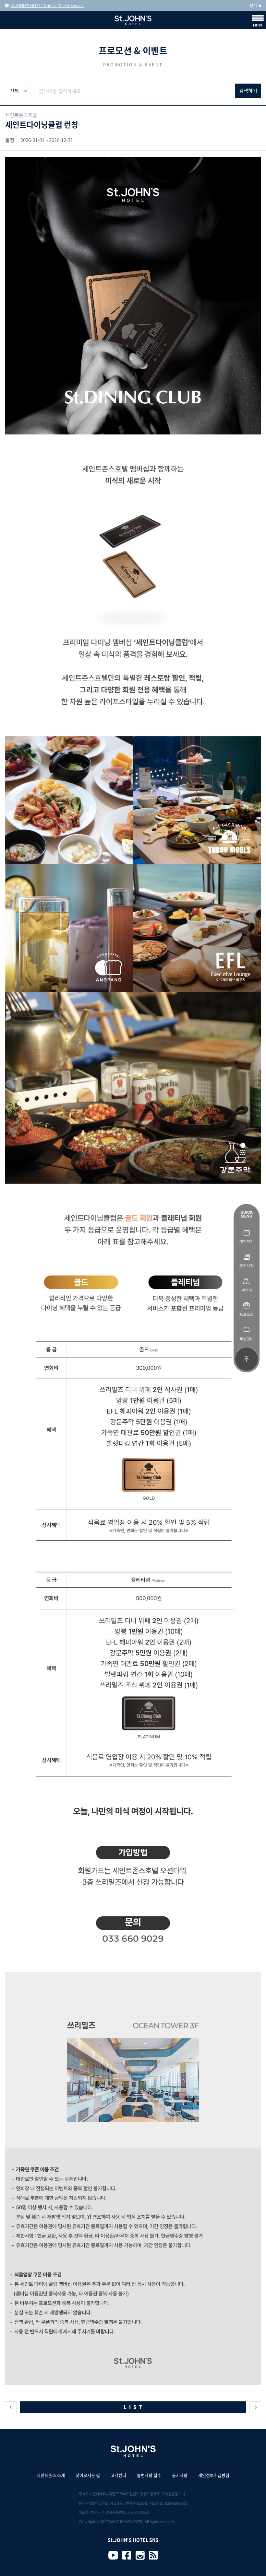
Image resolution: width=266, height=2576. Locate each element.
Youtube (113, 2555)
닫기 (253, 6)
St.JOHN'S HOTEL (133, 20)
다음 (255, 2407)
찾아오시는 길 (88, 2475)
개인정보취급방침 (214, 2475)
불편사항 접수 (149, 2475)
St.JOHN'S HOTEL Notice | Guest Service (47, 6)
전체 (14, 91)
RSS (153, 2555)
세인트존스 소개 (51, 2475)
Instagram (140, 2555)
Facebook (127, 2555)
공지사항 (180, 2475)
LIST (134, 2407)
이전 (11, 2407)
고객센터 (118, 2475)
